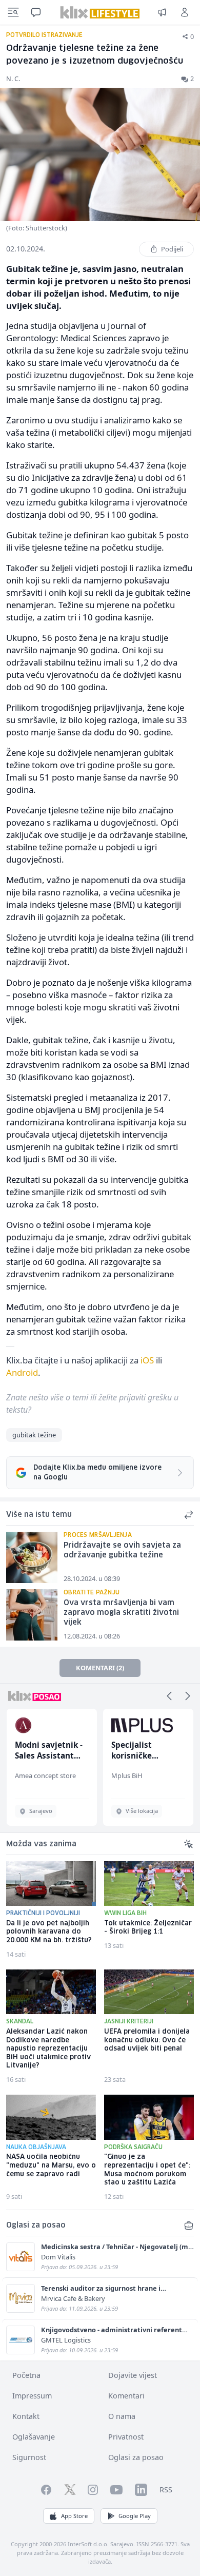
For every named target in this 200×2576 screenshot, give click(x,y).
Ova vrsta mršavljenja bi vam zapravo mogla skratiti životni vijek (121, 1613)
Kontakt (26, 2416)
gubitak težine (34, 1435)
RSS (166, 2490)
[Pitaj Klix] (36, 12)
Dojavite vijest (133, 2375)
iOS (147, 1360)
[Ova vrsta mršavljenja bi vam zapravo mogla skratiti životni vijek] (32, 1615)
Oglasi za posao (136, 2457)
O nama (122, 2416)
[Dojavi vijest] (162, 12)
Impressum (32, 2396)
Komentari (126, 2396)
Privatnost (126, 2437)
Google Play (135, 2516)
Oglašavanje (34, 2437)
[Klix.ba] (100, 12)
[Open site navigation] (13, 12)
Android (22, 1372)
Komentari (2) (100, 1668)
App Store (74, 2516)
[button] (169, 1696)
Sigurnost (29, 2457)
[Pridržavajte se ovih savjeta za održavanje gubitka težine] (32, 1557)
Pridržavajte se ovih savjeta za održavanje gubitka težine (122, 1550)
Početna (26, 2375)
